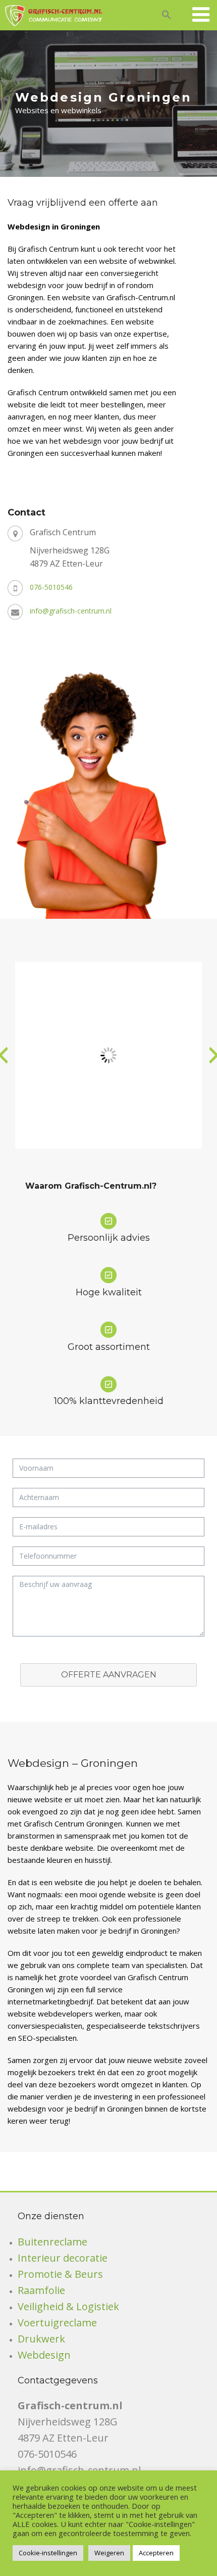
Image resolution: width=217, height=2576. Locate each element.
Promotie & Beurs (60, 2274)
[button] (167, 13)
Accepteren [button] (156, 2553)
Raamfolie (41, 2290)
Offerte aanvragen (109, 1675)
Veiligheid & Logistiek (68, 2306)
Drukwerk (41, 2339)
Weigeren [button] (109, 2553)
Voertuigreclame (57, 2323)
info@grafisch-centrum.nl (71, 611)
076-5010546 (51, 587)
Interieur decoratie (63, 2258)
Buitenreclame (52, 2242)
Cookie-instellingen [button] (48, 2553)
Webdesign (44, 2355)
